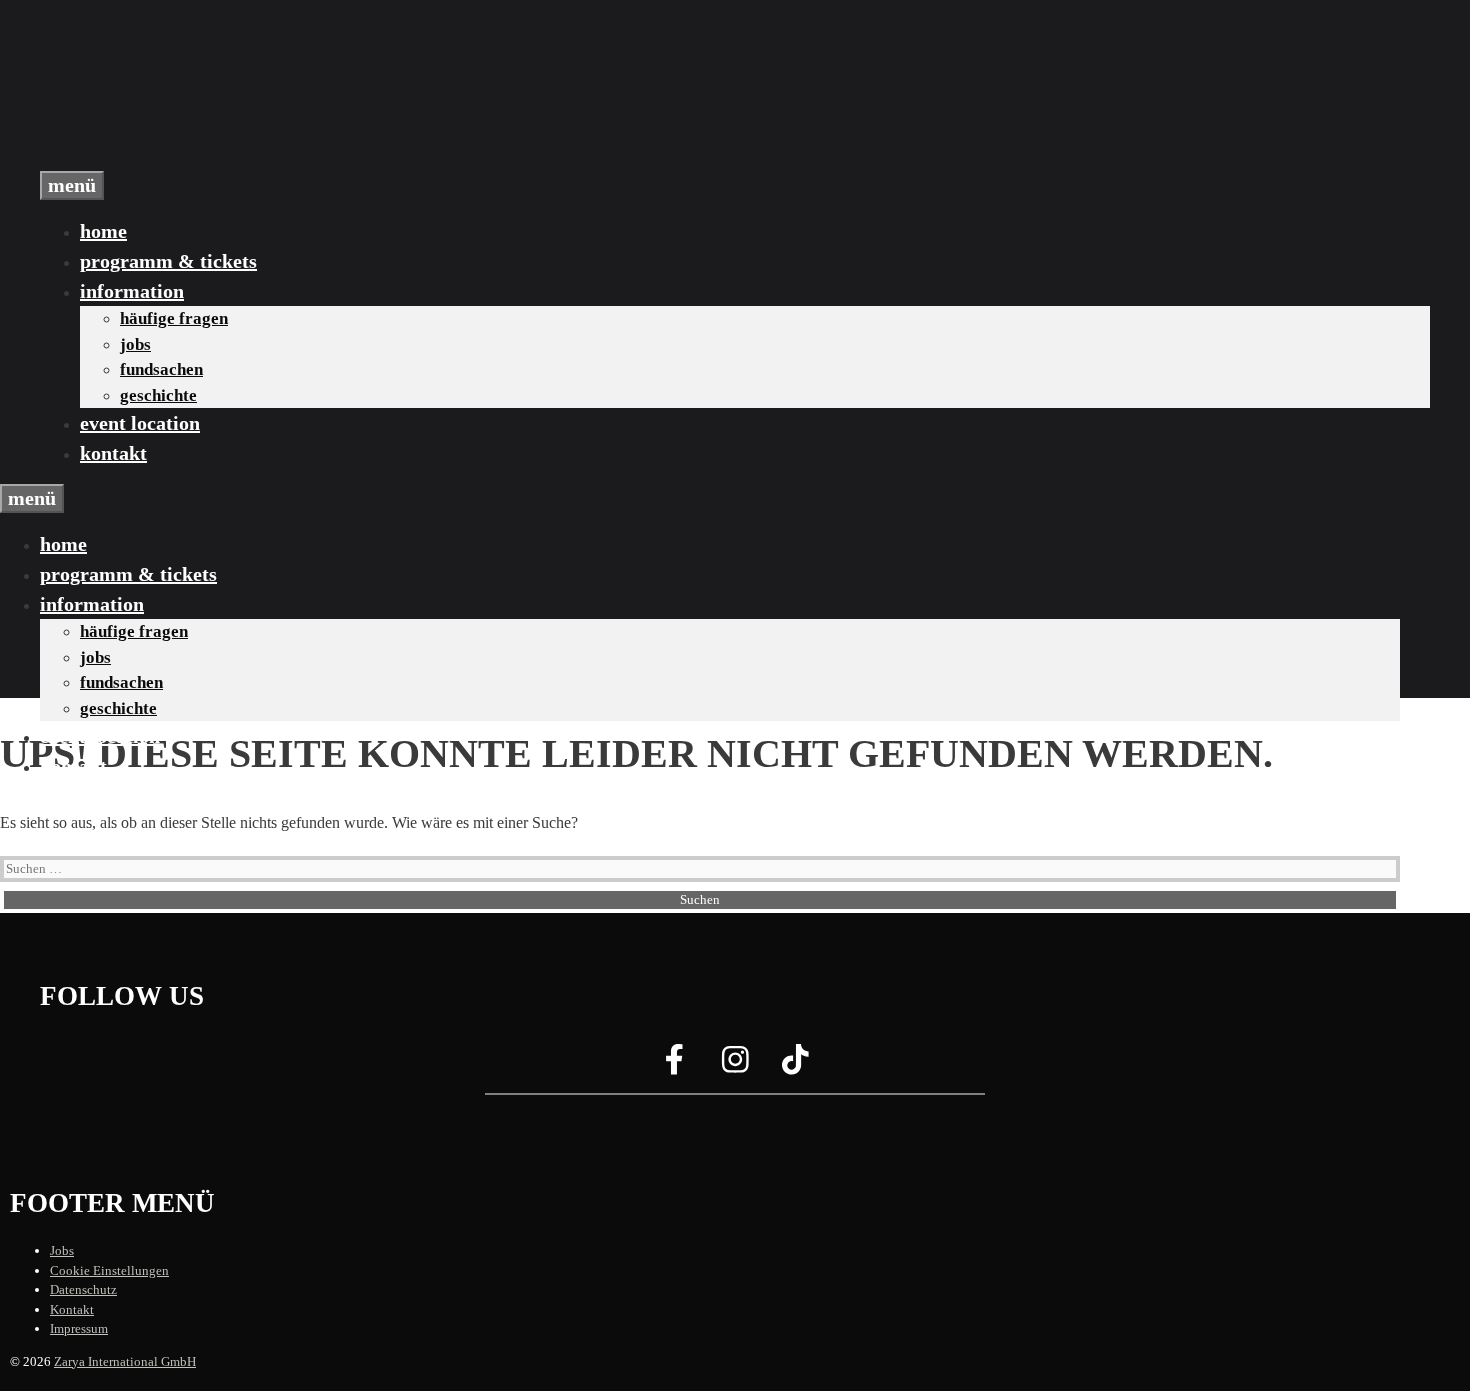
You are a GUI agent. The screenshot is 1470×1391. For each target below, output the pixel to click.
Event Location (140, 423)
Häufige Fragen (174, 318)
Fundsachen (161, 369)
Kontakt (113, 453)
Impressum (79, 1328)
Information (132, 291)
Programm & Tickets (168, 261)
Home (103, 231)
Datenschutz (83, 1289)
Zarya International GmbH (125, 1361)
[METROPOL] (140, 158)
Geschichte (158, 395)
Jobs (135, 344)
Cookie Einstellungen (109, 1270)
